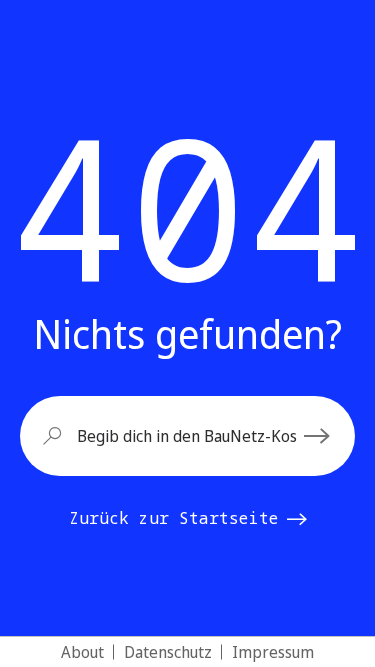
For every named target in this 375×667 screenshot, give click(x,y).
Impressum (273, 652)
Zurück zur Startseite (174, 518)
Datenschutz (168, 652)
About (82, 652)
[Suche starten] (320, 436)
